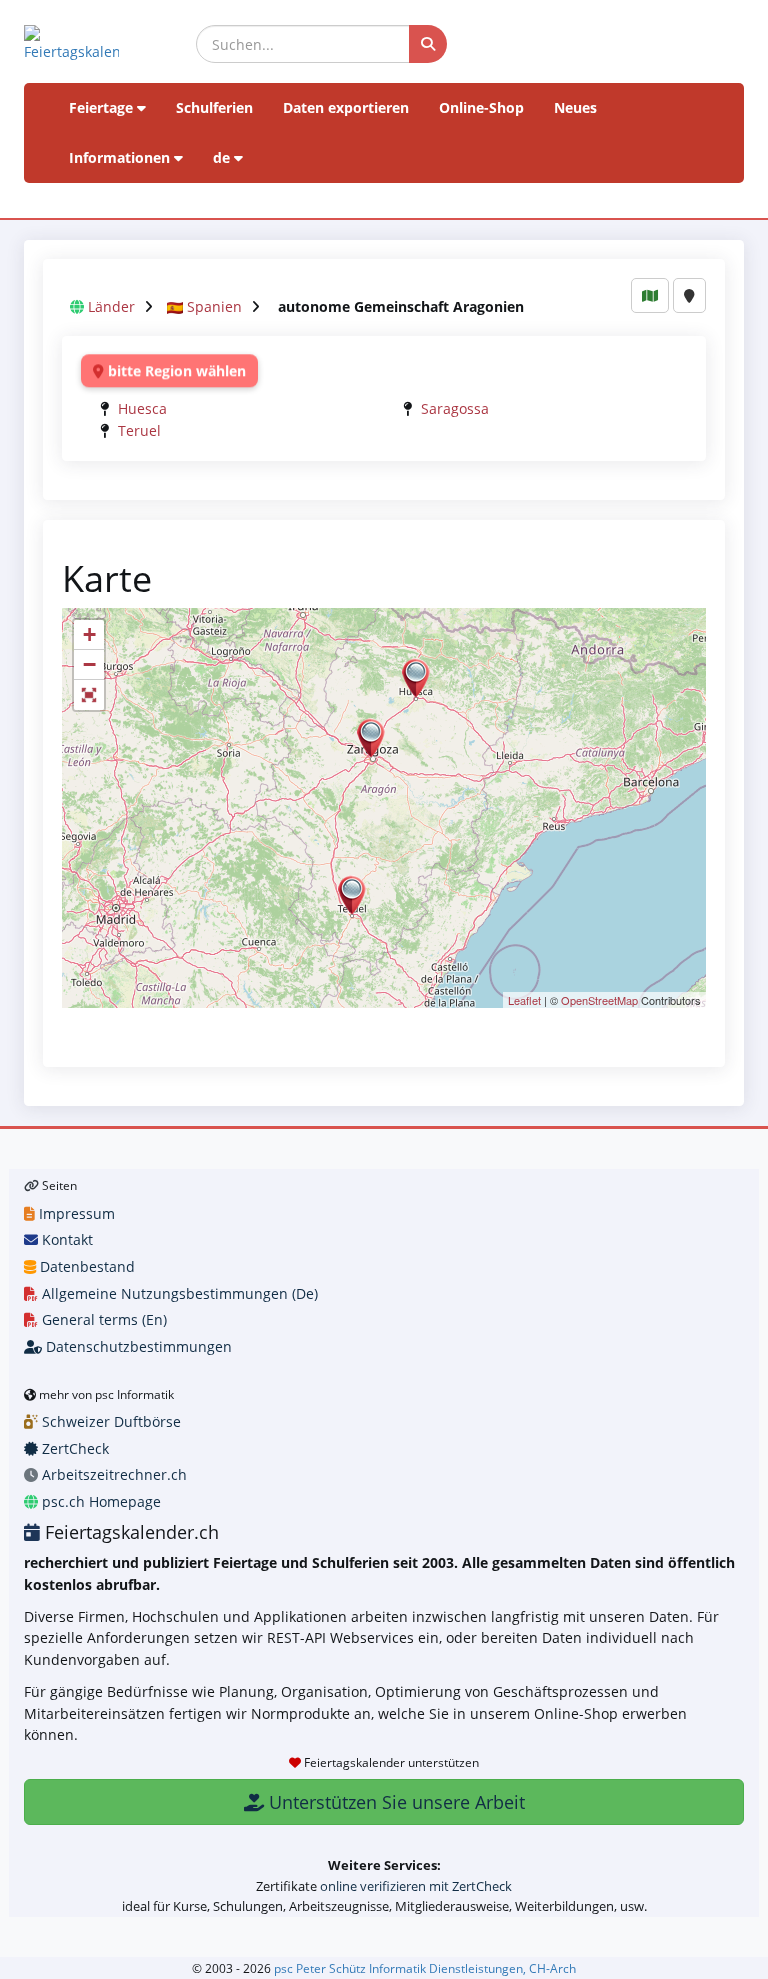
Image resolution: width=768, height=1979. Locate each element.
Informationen (121, 157)
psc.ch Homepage (99, 1501)
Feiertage (103, 107)
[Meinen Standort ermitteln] (689, 295)
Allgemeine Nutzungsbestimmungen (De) (178, 1293)
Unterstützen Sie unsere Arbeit (394, 1802)
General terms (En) (102, 1319)
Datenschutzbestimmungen (137, 1346)
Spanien (214, 306)
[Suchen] (428, 44)
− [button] (89, 664)
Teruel (139, 430)
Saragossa (455, 408)
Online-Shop (481, 107)
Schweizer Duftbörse (109, 1421)
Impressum (75, 1213)
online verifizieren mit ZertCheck (416, 1886)
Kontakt (65, 1239)
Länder (111, 306)
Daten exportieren (346, 107)
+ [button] (89, 634)
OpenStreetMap (599, 1000)
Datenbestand (85, 1266)
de (223, 157)
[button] (89, 695)
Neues (575, 107)
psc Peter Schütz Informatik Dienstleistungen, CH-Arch (425, 1968)
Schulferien (214, 107)
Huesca (142, 408)
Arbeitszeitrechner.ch (112, 1474)
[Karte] (650, 295)
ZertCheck (73, 1448)
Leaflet (524, 1000)
